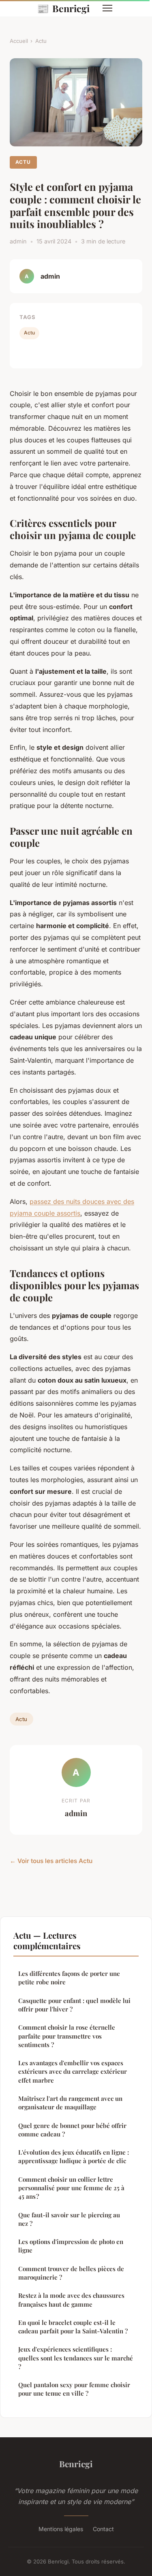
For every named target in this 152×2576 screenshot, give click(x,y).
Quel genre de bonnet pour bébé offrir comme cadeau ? (72, 2130)
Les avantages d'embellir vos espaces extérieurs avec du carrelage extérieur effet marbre (73, 2072)
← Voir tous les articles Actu (51, 1861)
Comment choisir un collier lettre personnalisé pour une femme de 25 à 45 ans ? (71, 2188)
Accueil (19, 41)
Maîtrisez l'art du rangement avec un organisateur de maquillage (70, 2103)
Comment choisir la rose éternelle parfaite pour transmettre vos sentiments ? (67, 2036)
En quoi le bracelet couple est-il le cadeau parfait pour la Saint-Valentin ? (73, 2327)
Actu (41, 41)
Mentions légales (61, 2529)
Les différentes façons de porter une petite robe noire (69, 1978)
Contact (103, 2529)
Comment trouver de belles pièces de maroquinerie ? (71, 2273)
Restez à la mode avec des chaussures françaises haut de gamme (71, 2300)
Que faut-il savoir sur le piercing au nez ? (69, 2219)
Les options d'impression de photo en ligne (71, 2246)
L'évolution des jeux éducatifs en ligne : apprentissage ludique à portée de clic (74, 2156)
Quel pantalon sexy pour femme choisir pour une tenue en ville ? (74, 2389)
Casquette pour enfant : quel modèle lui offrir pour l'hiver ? (74, 2005)
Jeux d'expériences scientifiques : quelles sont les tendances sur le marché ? (76, 2358)
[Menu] (107, 8)
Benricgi (63, 8)
